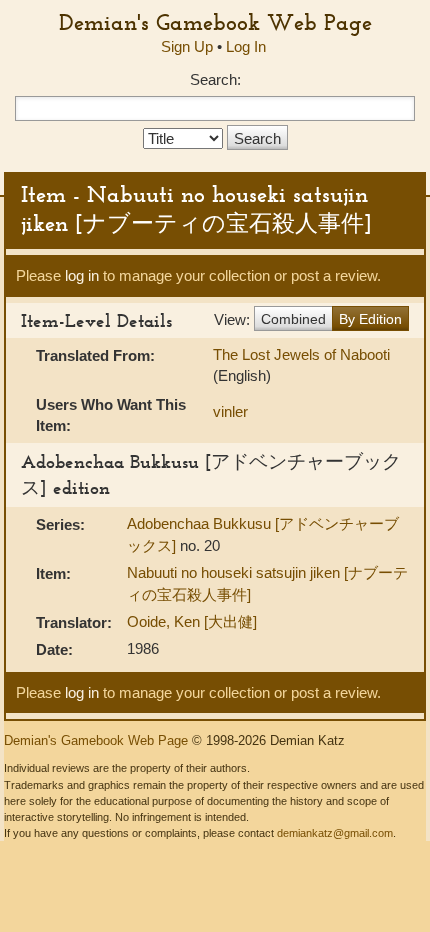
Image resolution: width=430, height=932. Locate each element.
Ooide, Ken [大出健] (192, 621)
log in (82, 275)
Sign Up (187, 46)
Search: (215, 79)
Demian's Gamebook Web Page (215, 22)
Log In (246, 46)
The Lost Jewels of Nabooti (301, 354)
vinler (230, 411)
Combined (293, 319)
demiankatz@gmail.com (335, 833)
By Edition (370, 319)
